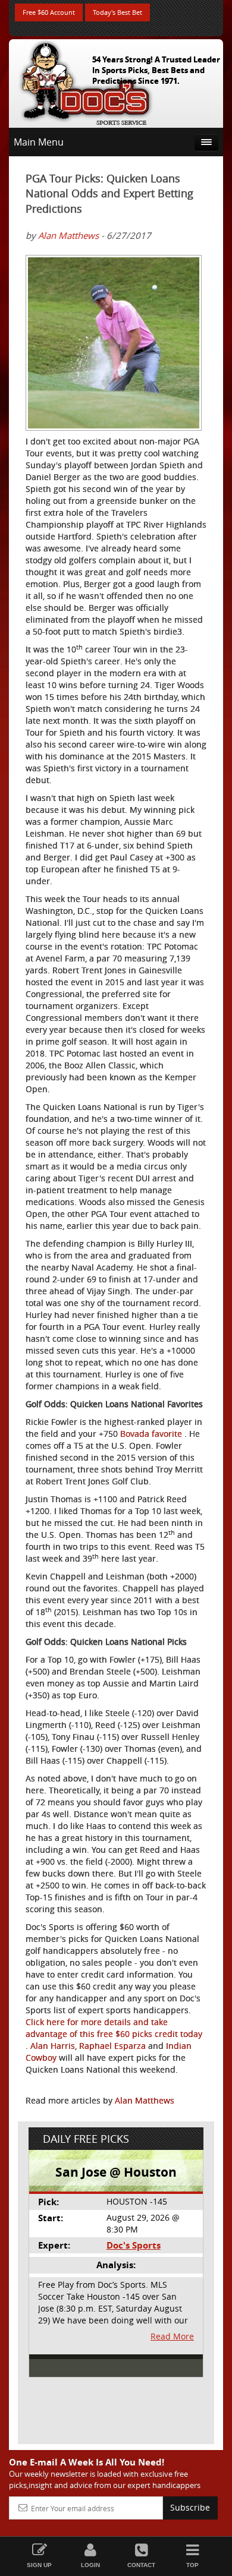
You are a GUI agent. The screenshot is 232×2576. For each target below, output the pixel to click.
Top (192, 2565)
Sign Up (39, 2565)
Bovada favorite (152, 1434)
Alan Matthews (68, 235)
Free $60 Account (49, 12)
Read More (172, 2336)
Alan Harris (53, 2046)
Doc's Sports (134, 2245)
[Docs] (86, 81)
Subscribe (190, 2507)
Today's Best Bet (117, 12)
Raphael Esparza (114, 2046)
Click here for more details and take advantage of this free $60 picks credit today (114, 2028)
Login (90, 2565)
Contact (141, 2565)
